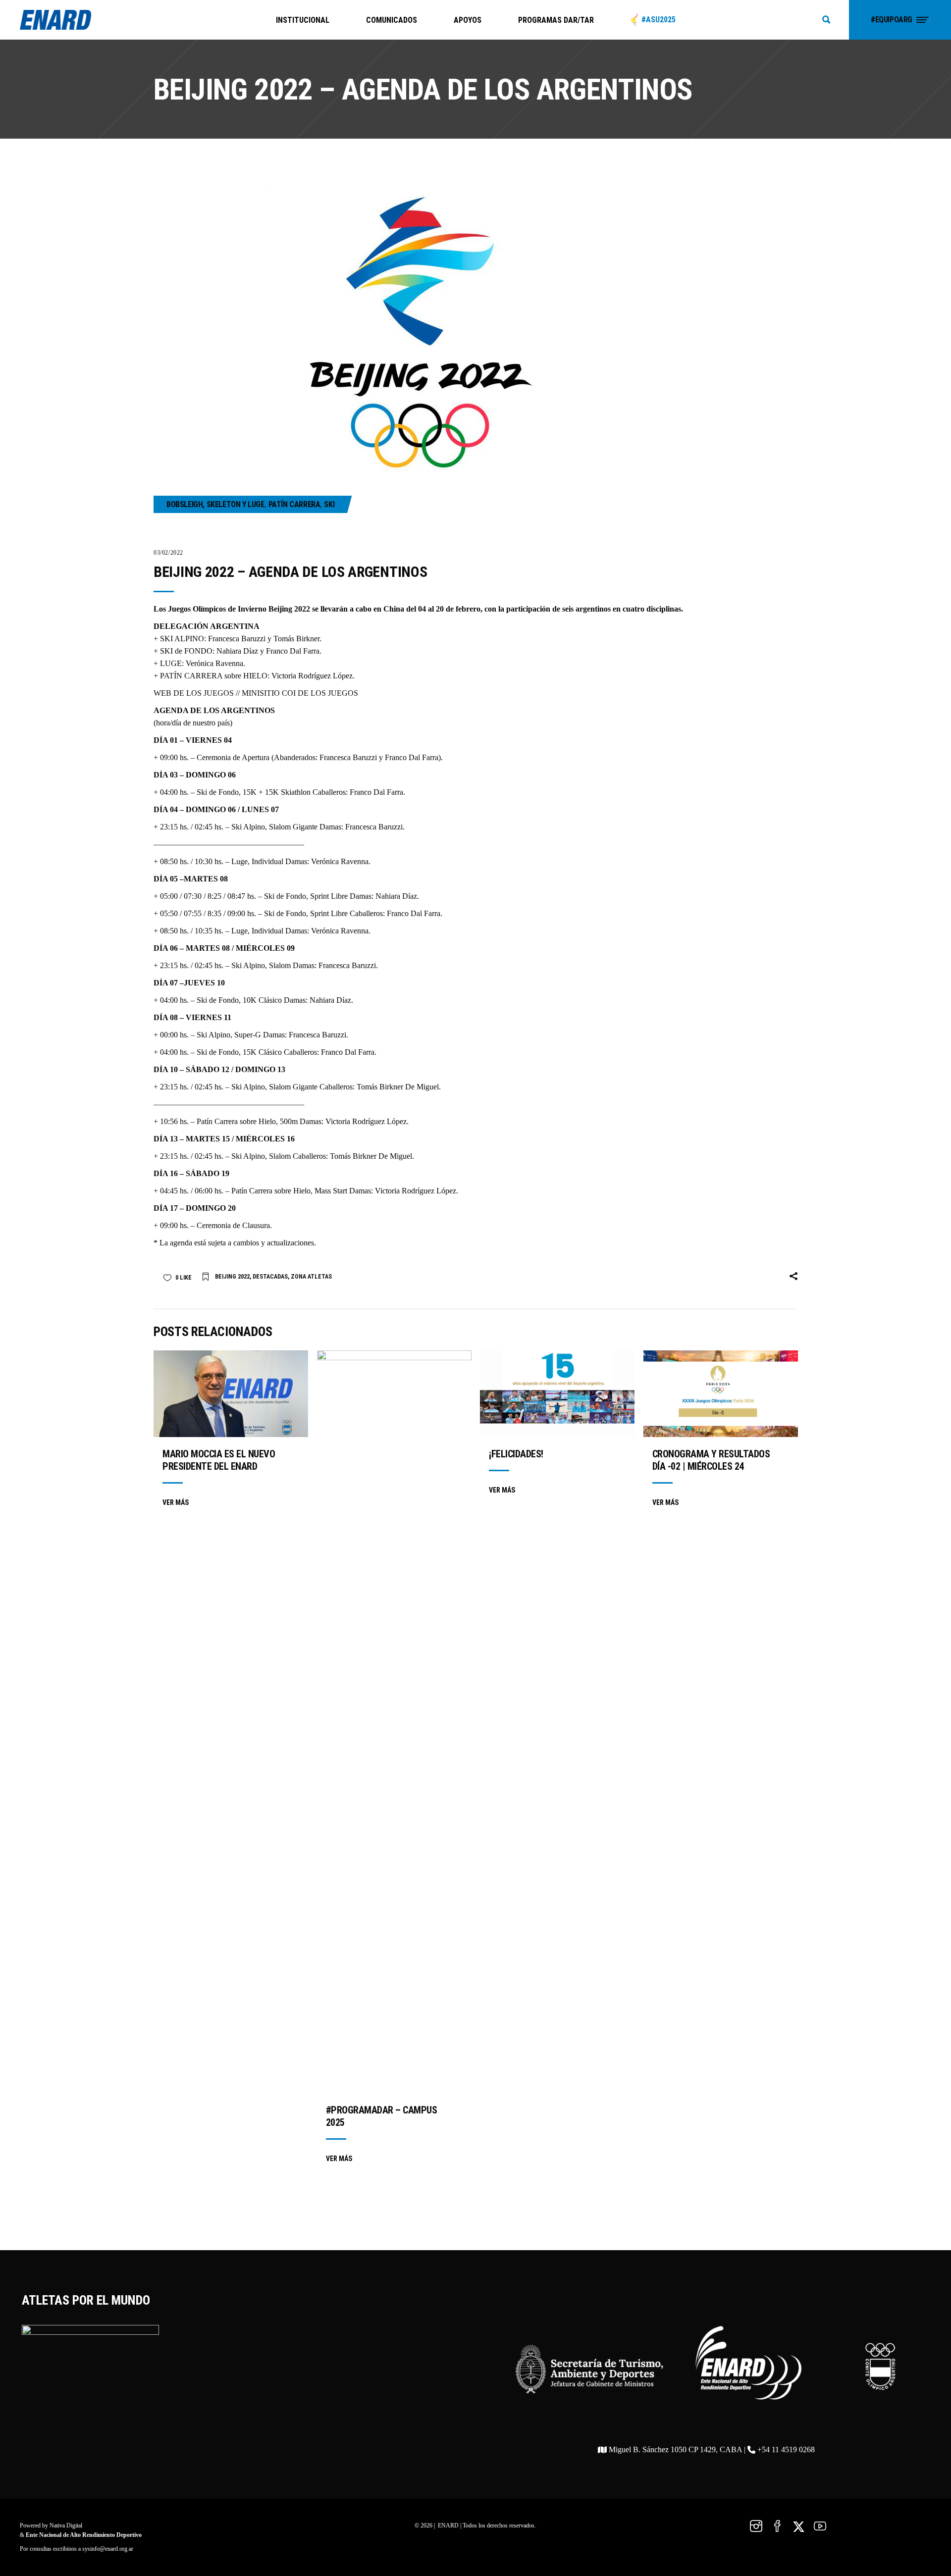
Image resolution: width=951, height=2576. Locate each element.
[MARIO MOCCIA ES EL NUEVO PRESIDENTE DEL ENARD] (231, 1394)
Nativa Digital (66, 2525)
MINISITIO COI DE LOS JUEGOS (300, 693)
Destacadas (270, 1277)
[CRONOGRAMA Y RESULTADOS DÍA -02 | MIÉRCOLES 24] (721, 1394)
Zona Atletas (311, 1277)
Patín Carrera (294, 504)
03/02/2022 (168, 553)
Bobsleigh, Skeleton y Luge (215, 504)
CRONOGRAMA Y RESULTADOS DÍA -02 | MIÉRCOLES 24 (711, 1460)
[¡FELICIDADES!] (557, 1394)
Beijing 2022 (232, 1277)
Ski (329, 504)
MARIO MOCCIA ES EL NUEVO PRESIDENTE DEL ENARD (219, 1460)
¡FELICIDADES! (516, 1454)
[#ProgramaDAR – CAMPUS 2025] (394, 1722)
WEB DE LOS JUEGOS (194, 693)
